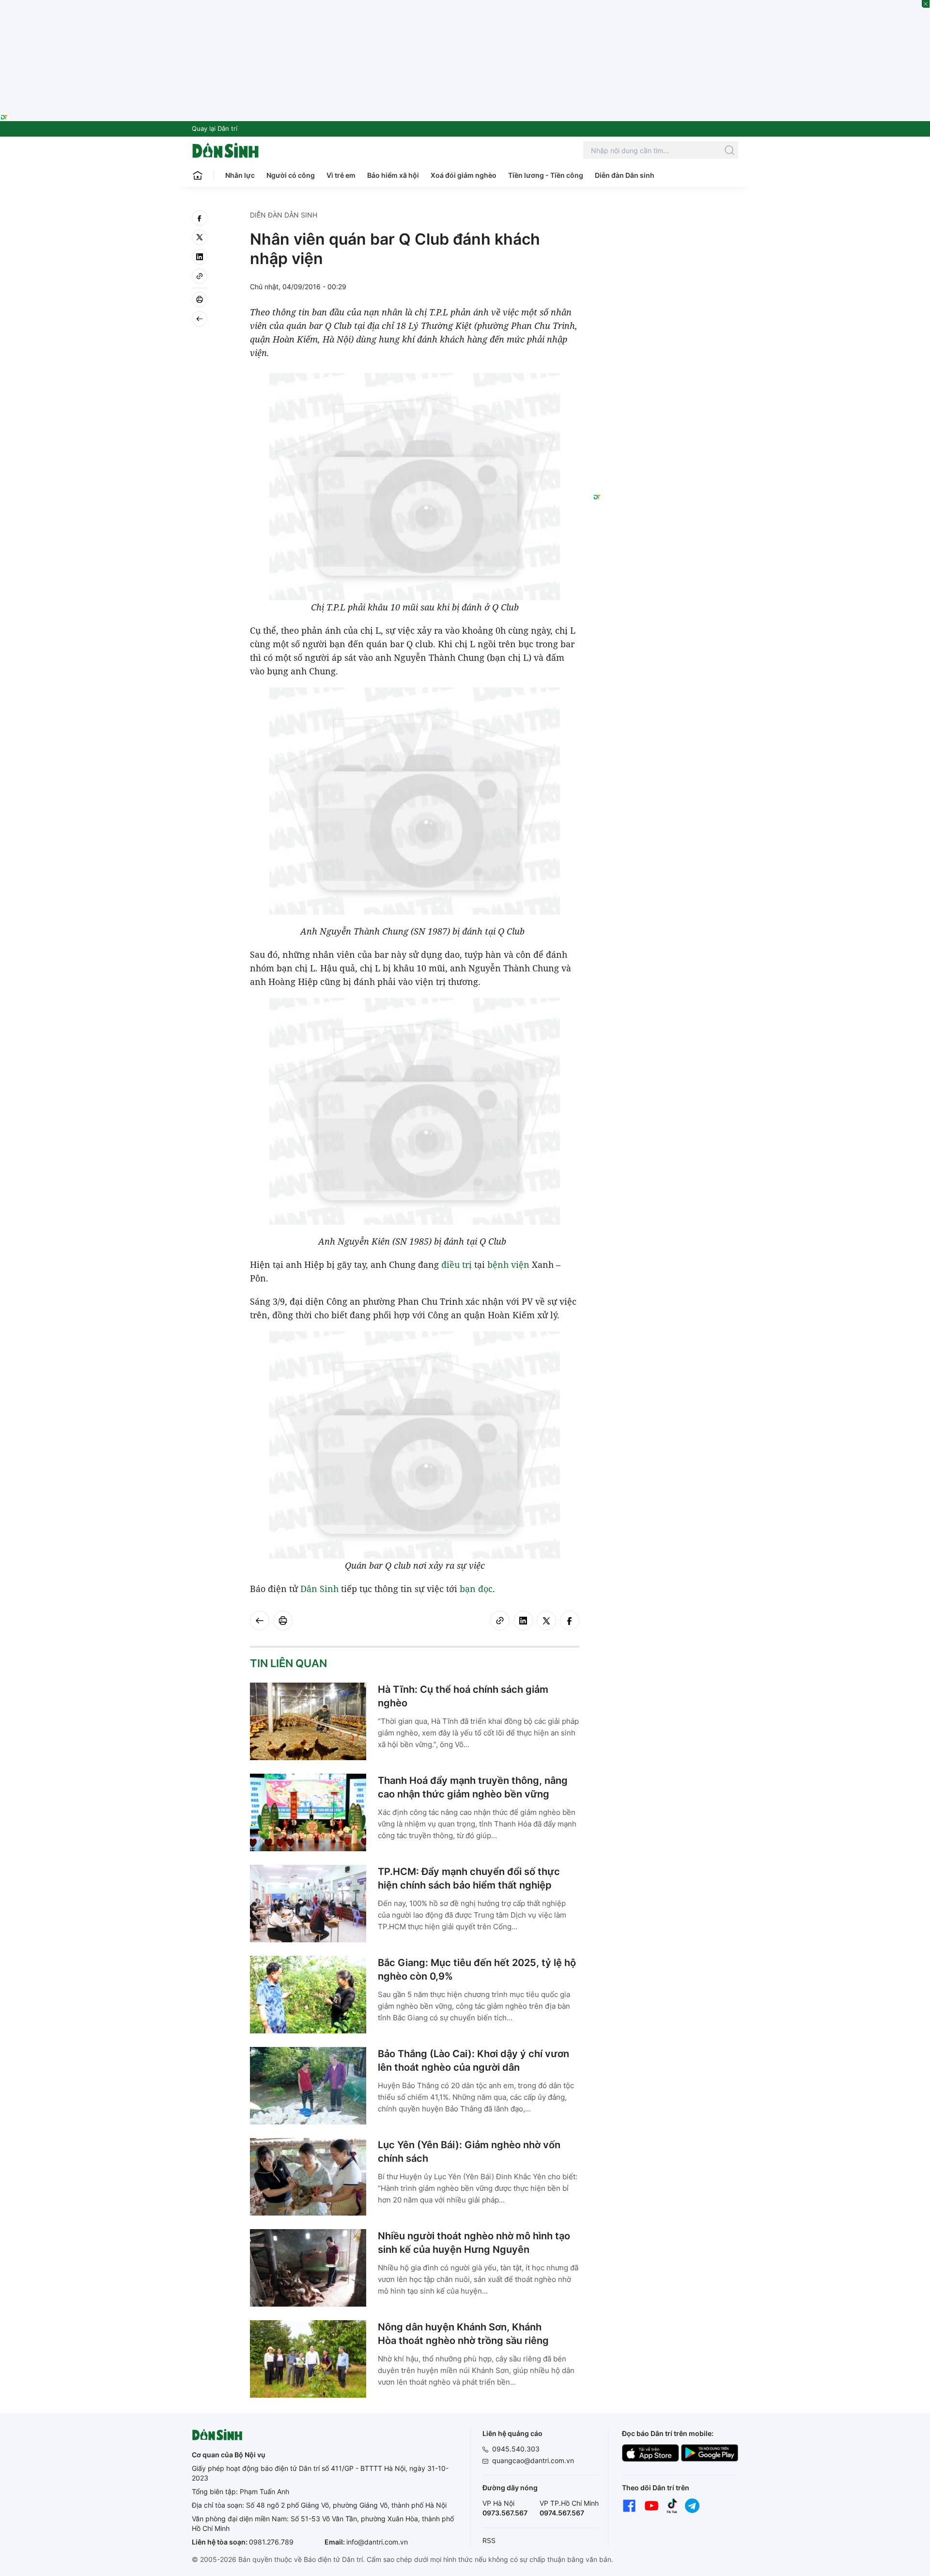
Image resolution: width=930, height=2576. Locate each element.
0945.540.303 (516, 2449)
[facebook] (200, 218)
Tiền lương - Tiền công (546, 175)
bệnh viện (508, 1265)
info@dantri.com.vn (377, 2542)
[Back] (200, 319)
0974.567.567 (562, 2513)
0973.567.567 (505, 2513)
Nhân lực (240, 175)
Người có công (291, 175)
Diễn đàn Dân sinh (625, 175)
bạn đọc (476, 1589)
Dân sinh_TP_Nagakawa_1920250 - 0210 (465, 6)
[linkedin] (200, 257)
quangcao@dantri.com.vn (533, 2460)
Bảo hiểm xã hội (393, 175)
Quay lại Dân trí (215, 128)
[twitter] (200, 237)
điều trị (457, 1265)
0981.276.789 (271, 2542)
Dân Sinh (319, 1589)
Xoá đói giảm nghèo (464, 175)
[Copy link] (200, 276)
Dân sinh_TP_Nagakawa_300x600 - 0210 (666, 222)
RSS (489, 2540)
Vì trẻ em (341, 175)
